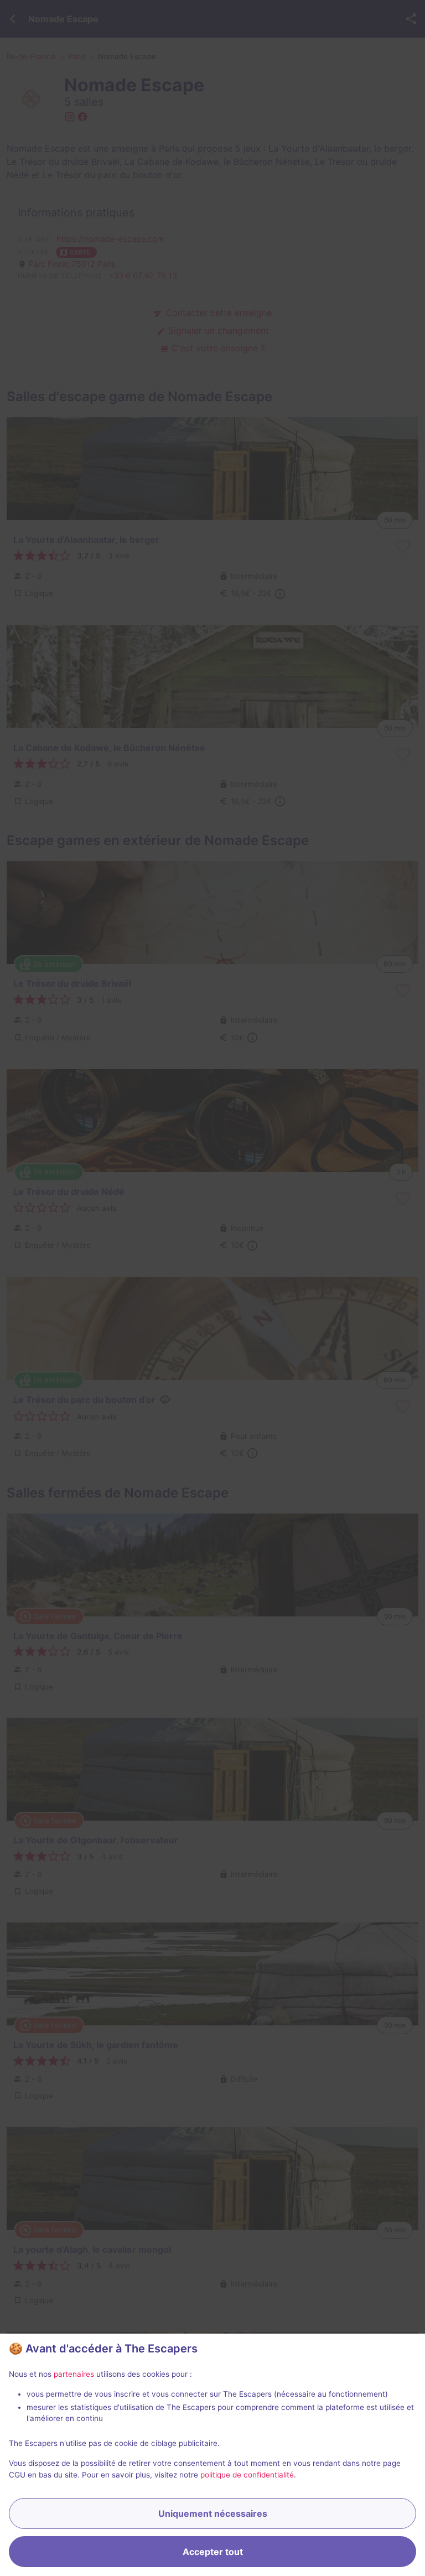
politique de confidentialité (247, 2475)
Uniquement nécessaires (213, 2513)
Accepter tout (213, 2552)
